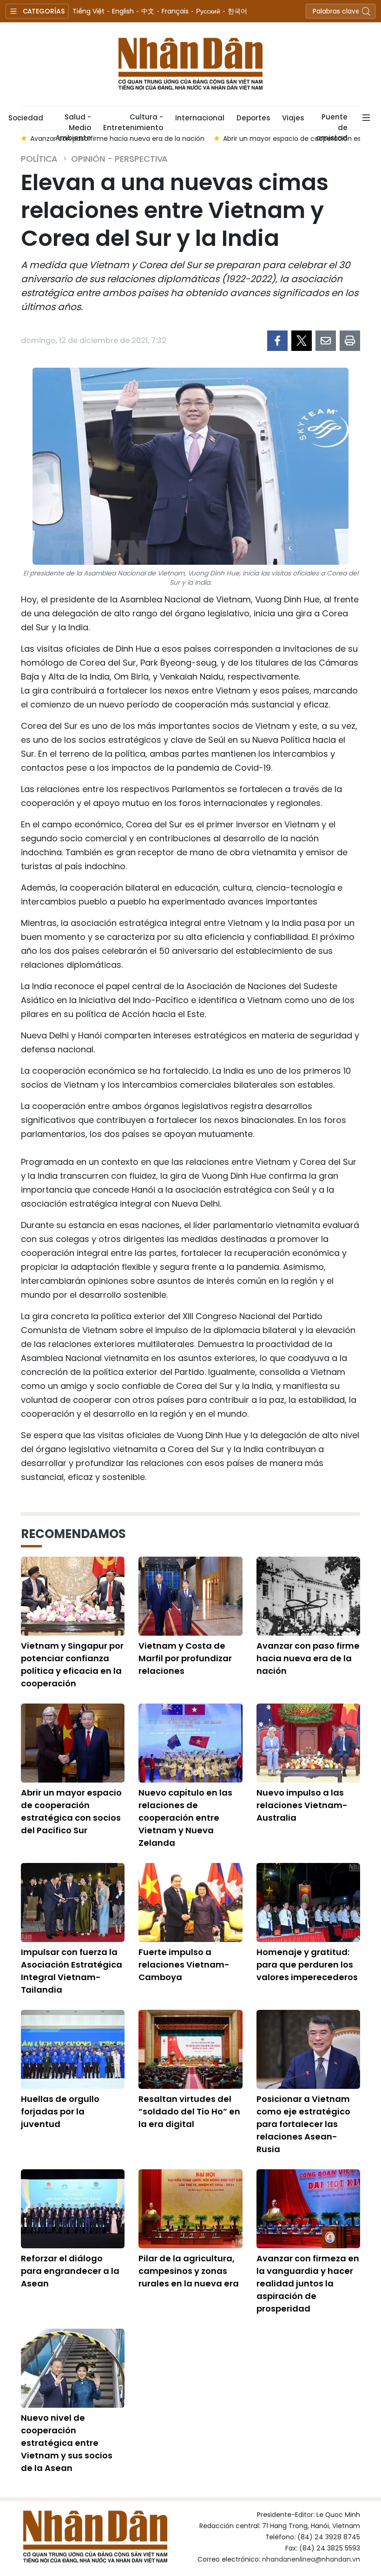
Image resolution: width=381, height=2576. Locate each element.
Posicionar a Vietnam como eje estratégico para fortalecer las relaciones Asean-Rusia (303, 2124)
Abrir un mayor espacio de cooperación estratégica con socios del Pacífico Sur (71, 1811)
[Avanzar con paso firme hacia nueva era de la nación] (308, 1596)
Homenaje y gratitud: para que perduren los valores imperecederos (307, 1965)
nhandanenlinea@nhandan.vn (311, 2559)
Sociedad (26, 118)
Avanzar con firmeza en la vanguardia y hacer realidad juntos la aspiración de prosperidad (308, 2283)
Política (39, 159)
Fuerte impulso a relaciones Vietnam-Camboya (184, 1965)
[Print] (350, 341)
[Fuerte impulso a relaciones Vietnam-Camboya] (190, 1902)
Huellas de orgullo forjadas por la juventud (60, 2111)
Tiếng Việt (89, 11)
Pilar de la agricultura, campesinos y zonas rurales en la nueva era (189, 2271)
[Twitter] (302, 341)
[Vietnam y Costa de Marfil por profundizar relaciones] (190, 1596)
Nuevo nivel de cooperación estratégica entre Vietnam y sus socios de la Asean (67, 2443)
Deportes (253, 118)
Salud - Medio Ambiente (73, 121)
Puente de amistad (332, 121)
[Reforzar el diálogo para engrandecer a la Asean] (73, 2209)
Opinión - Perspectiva (119, 159)
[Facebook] (277, 341)
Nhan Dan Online (190, 64)
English (123, 11)
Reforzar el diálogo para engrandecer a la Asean (70, 2271)
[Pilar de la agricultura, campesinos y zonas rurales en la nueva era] (190, 2209)
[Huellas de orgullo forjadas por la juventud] (73, 2049)
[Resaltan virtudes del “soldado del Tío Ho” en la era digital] (190, 2049)
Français (175, 11)
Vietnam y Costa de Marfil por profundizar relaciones (185, 1658)
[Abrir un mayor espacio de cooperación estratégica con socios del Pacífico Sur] (73, 1743)
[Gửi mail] (326, 341)
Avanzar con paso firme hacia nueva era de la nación (308, 1658)
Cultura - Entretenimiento (133, 121)
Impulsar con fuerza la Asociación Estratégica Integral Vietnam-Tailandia (72, 1971)
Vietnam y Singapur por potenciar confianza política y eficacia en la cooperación (72, 1664)
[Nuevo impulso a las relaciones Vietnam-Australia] (308, 1743)
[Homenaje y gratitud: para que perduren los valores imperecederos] (308, 1902)
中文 (148, 11)
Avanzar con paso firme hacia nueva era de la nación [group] (117, 139)
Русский (208, 11)
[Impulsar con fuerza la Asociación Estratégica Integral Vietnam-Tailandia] (73, 1902)
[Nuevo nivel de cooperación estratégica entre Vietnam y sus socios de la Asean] (73, 2368)
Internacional (200, 118)
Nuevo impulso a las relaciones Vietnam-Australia (302, 1805)
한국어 (237, 11)
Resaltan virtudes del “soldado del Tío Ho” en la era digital (189, 2111)
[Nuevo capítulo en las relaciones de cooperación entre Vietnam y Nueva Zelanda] (190, 1743)
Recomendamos (73, 1534)
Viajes (293, 118)
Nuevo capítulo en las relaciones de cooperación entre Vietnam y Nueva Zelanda (185, 1818)
